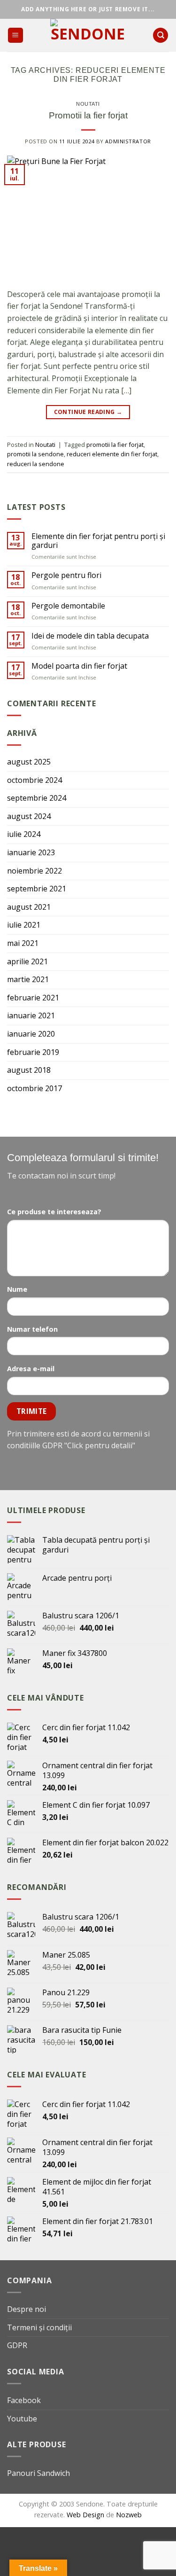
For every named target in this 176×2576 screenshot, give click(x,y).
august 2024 (29, 816)
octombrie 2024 (34, 780)
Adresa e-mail (31, 1369)
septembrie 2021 (37, 889)
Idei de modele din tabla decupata (90, 636)
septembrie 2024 (37, 798)
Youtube (22, 2419)
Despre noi (27, 2309)
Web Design (86, 2515)
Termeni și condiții (39, 2327)
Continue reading (88, 412)
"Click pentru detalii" (100, 1445)
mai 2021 (23, 943)
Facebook (24, 2400)
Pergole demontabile (68, 606)
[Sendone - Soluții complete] (88, 35)
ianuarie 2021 (31, 1015)
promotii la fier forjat (115, 445)
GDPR (17, 2345)
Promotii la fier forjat (88, 115)
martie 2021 (28, 979)
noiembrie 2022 (34, 871)
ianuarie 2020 (31, 1034)
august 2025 (29, 762)
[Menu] (16, 35)
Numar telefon (32, 1329)
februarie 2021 (33, 998)
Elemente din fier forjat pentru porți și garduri (98, 541)
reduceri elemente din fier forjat (112, 454)
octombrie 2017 (34, 1088)
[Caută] (161, 35)
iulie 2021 (24, 925)
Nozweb (129, 2515)
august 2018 (29, 1070)
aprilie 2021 (27, 961)
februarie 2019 (33, 1052)
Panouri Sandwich (38, 2473)
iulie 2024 (24, 834)
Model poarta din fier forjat (79, 666)
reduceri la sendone (36, 464)
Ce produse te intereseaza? (54, 1212)
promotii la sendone (35, 454)
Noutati (88, 104)
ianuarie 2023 (31, 852)
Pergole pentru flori (66, 575)
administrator (128, 141)
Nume (17, 1289)
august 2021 (29, 907)
